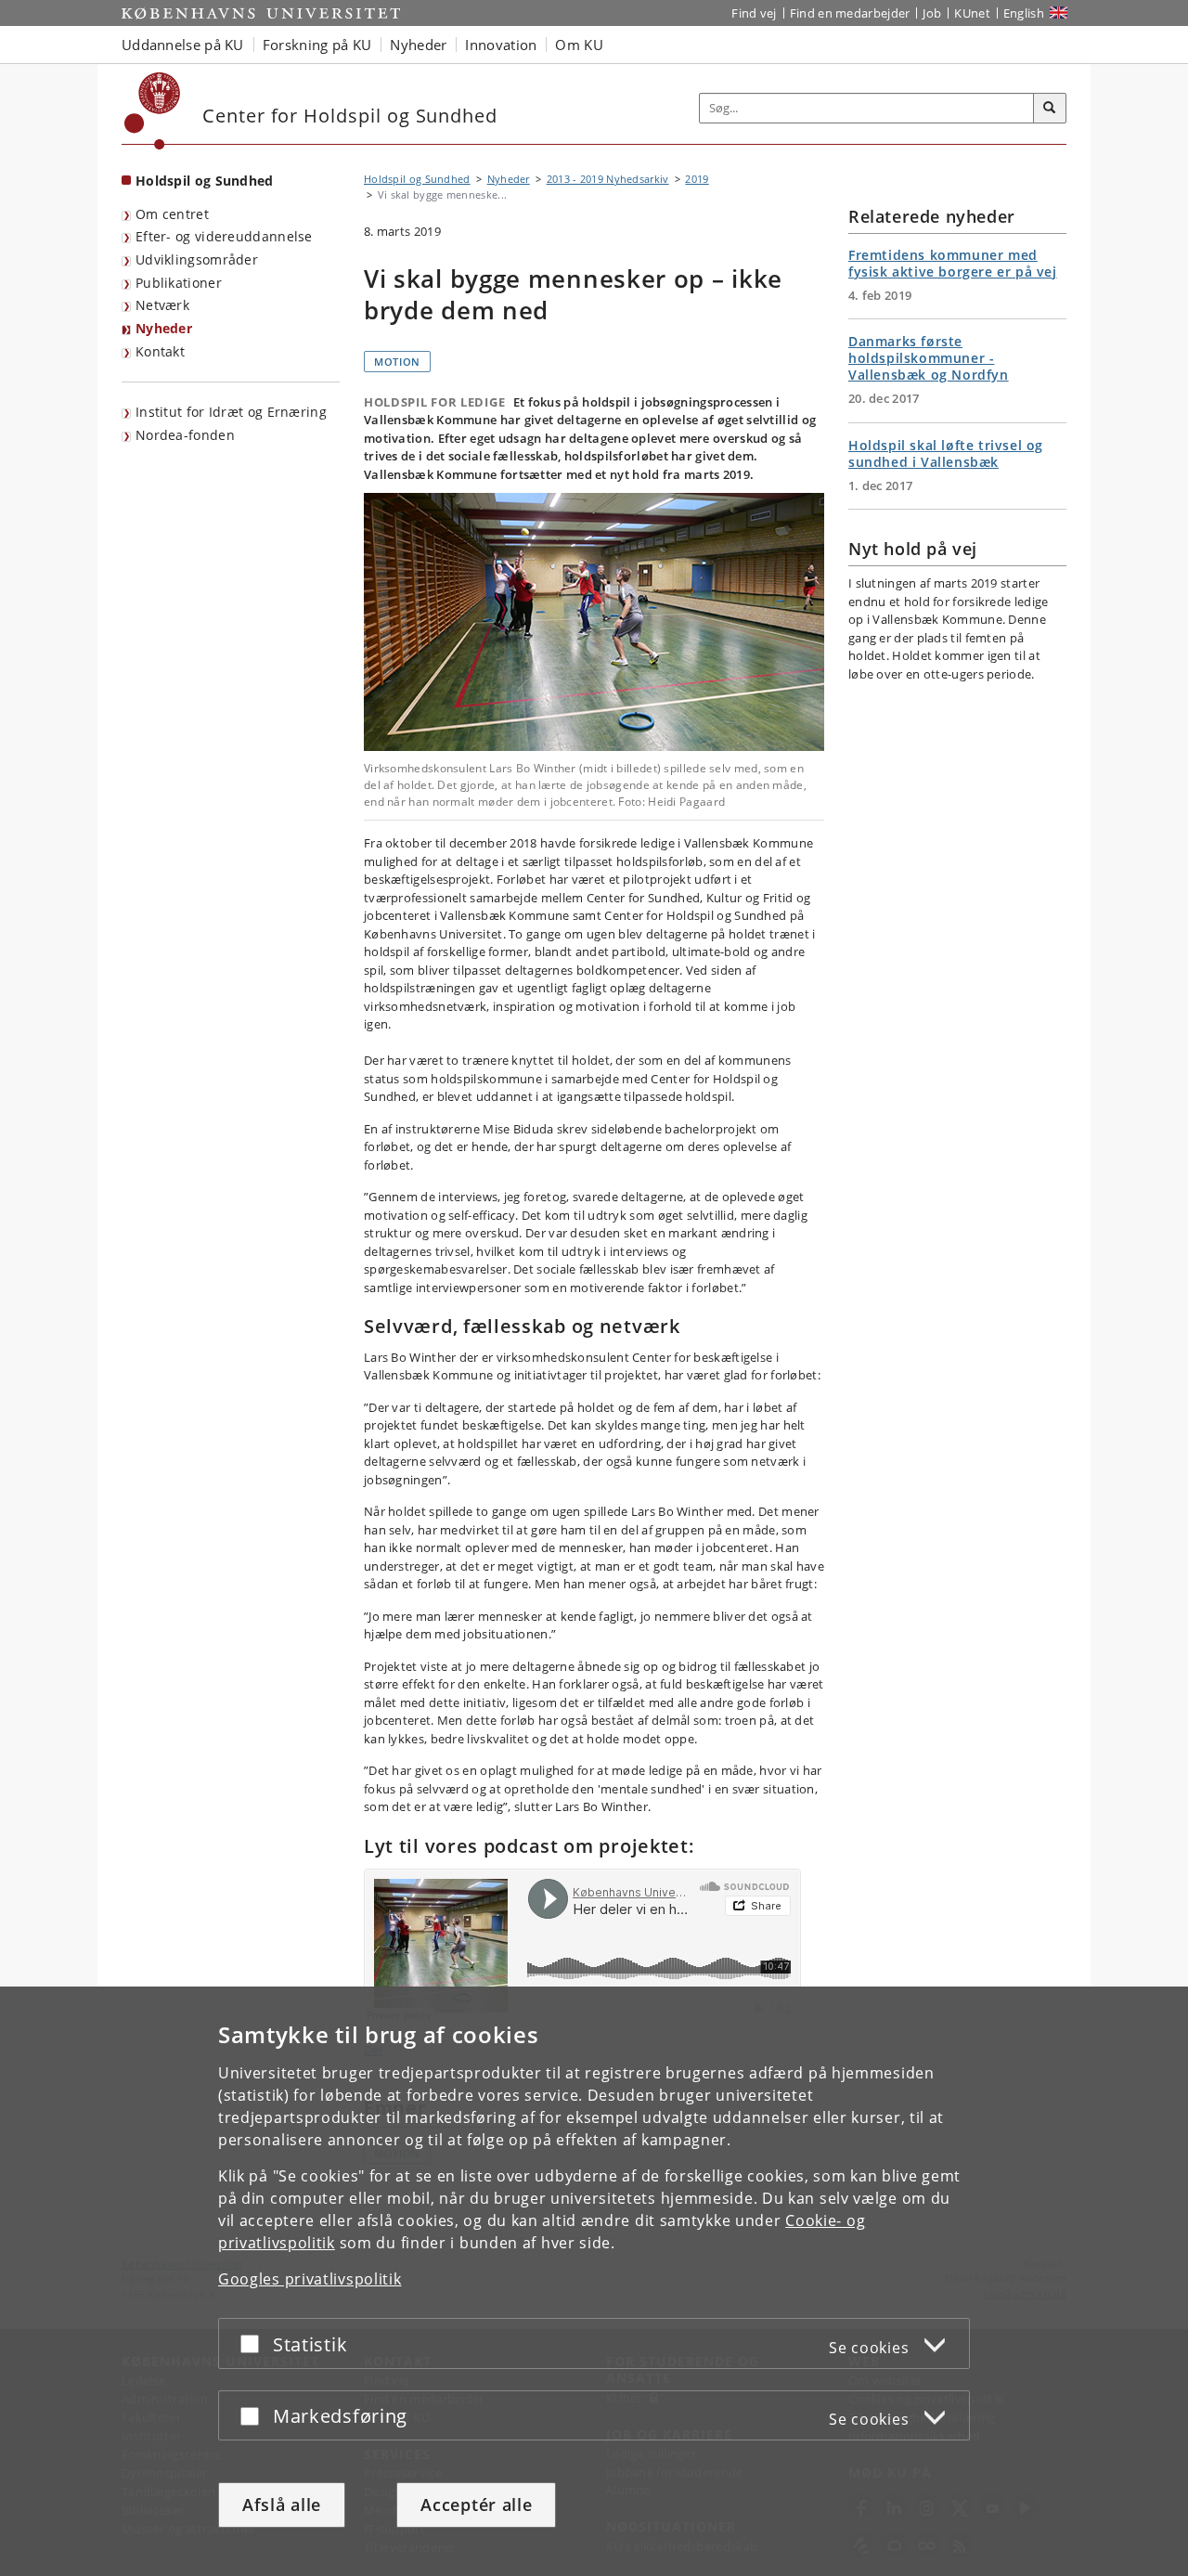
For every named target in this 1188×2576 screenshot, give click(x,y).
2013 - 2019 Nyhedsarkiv (608, 179)
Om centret (172, 214)
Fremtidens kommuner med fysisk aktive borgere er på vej (953, 263)
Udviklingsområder (197, 259)
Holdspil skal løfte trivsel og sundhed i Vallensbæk (946, 453)
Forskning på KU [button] (317, 45)
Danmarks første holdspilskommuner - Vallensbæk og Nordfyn (929, 358)
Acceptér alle (476, 2505)
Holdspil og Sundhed (205, 181)
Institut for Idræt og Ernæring (231, 412)
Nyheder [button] (418, 45)
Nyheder (164, 328)
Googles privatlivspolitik (310, 2279)
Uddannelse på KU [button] (183, 45)
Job (932, 13)
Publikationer (179, 283)
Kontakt (160, 351)
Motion (397, 362)
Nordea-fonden (185, 435)
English (1024, 13)
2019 (697, 179)
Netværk (162, 305)
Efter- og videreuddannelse (224, 236)
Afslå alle (282, 2505)
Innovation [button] (501, 45)
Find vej (754, 13)
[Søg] (1050, 109)
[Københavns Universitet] (153, 111)
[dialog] (594, 2281)
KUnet (972, 13)
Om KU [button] (579, 45)
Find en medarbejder (850, 13)
